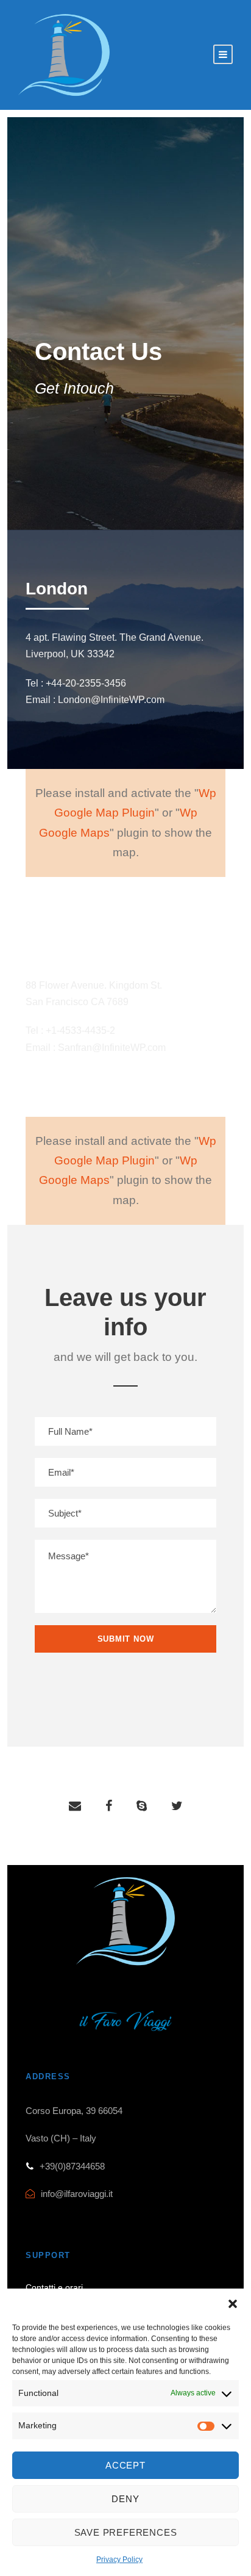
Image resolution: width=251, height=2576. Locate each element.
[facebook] (109, 1806)
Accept (125, 2465)
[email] (75, 1806)
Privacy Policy (119, 2560)
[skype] (142, 1806)
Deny (125, 2499)
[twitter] (177, 1806)
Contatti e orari (54, 2287)
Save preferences (126, 2532)
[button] (233, 2304)
